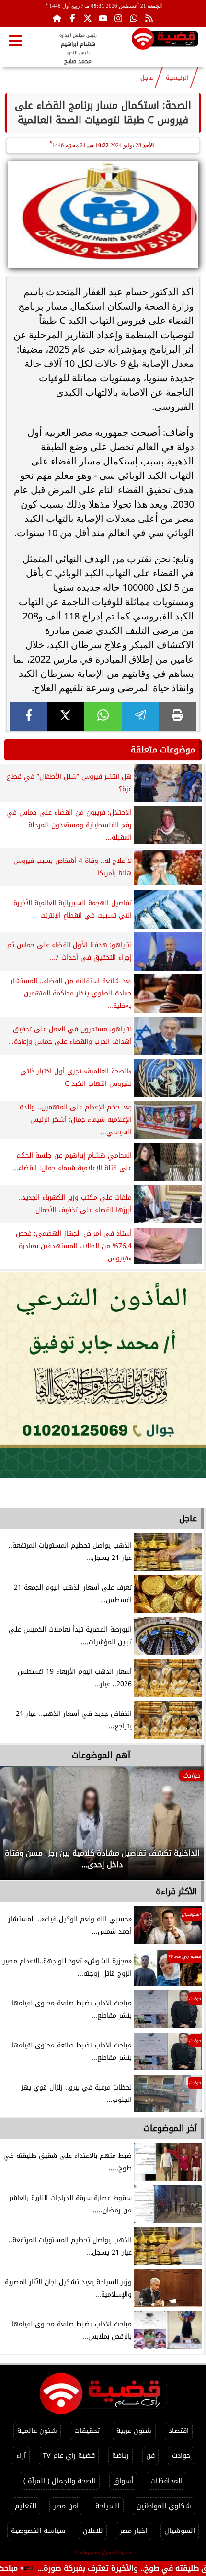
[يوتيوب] (103, 18)
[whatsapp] (103, 716)
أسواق (123, 2481)
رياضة (120, 2456)
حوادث (181, 2456)
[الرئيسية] (57, 18)
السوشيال (180, 2531)
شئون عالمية (37, 2431)
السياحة (107, 2506)
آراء (21, 2456)
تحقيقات (87, 2431)
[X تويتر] (88, 18)
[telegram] (140, 716)
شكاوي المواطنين (164, 2506)
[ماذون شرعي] (103, 1375)
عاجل (147, 78)
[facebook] (29, 716)
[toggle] (15, 41)
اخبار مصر (133, 2531)
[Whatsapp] (134, 18)
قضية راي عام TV (69, 2456)
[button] (21, 1827)
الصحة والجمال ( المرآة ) (60, 2481)
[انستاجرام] (118, 18)
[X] (66, 716)
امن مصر (66, 2506)
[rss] (149, 18)
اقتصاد (179, 2431)
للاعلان (93, 2531)
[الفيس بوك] (72, 18)
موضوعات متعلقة (163, 750)
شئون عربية (134, 2431)
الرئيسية (177, 78)
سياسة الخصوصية (38, 2531)
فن (150, 2456)
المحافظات (166, 2481)
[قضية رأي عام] (165, 40)
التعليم (26, 2506)
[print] (177, 716)
